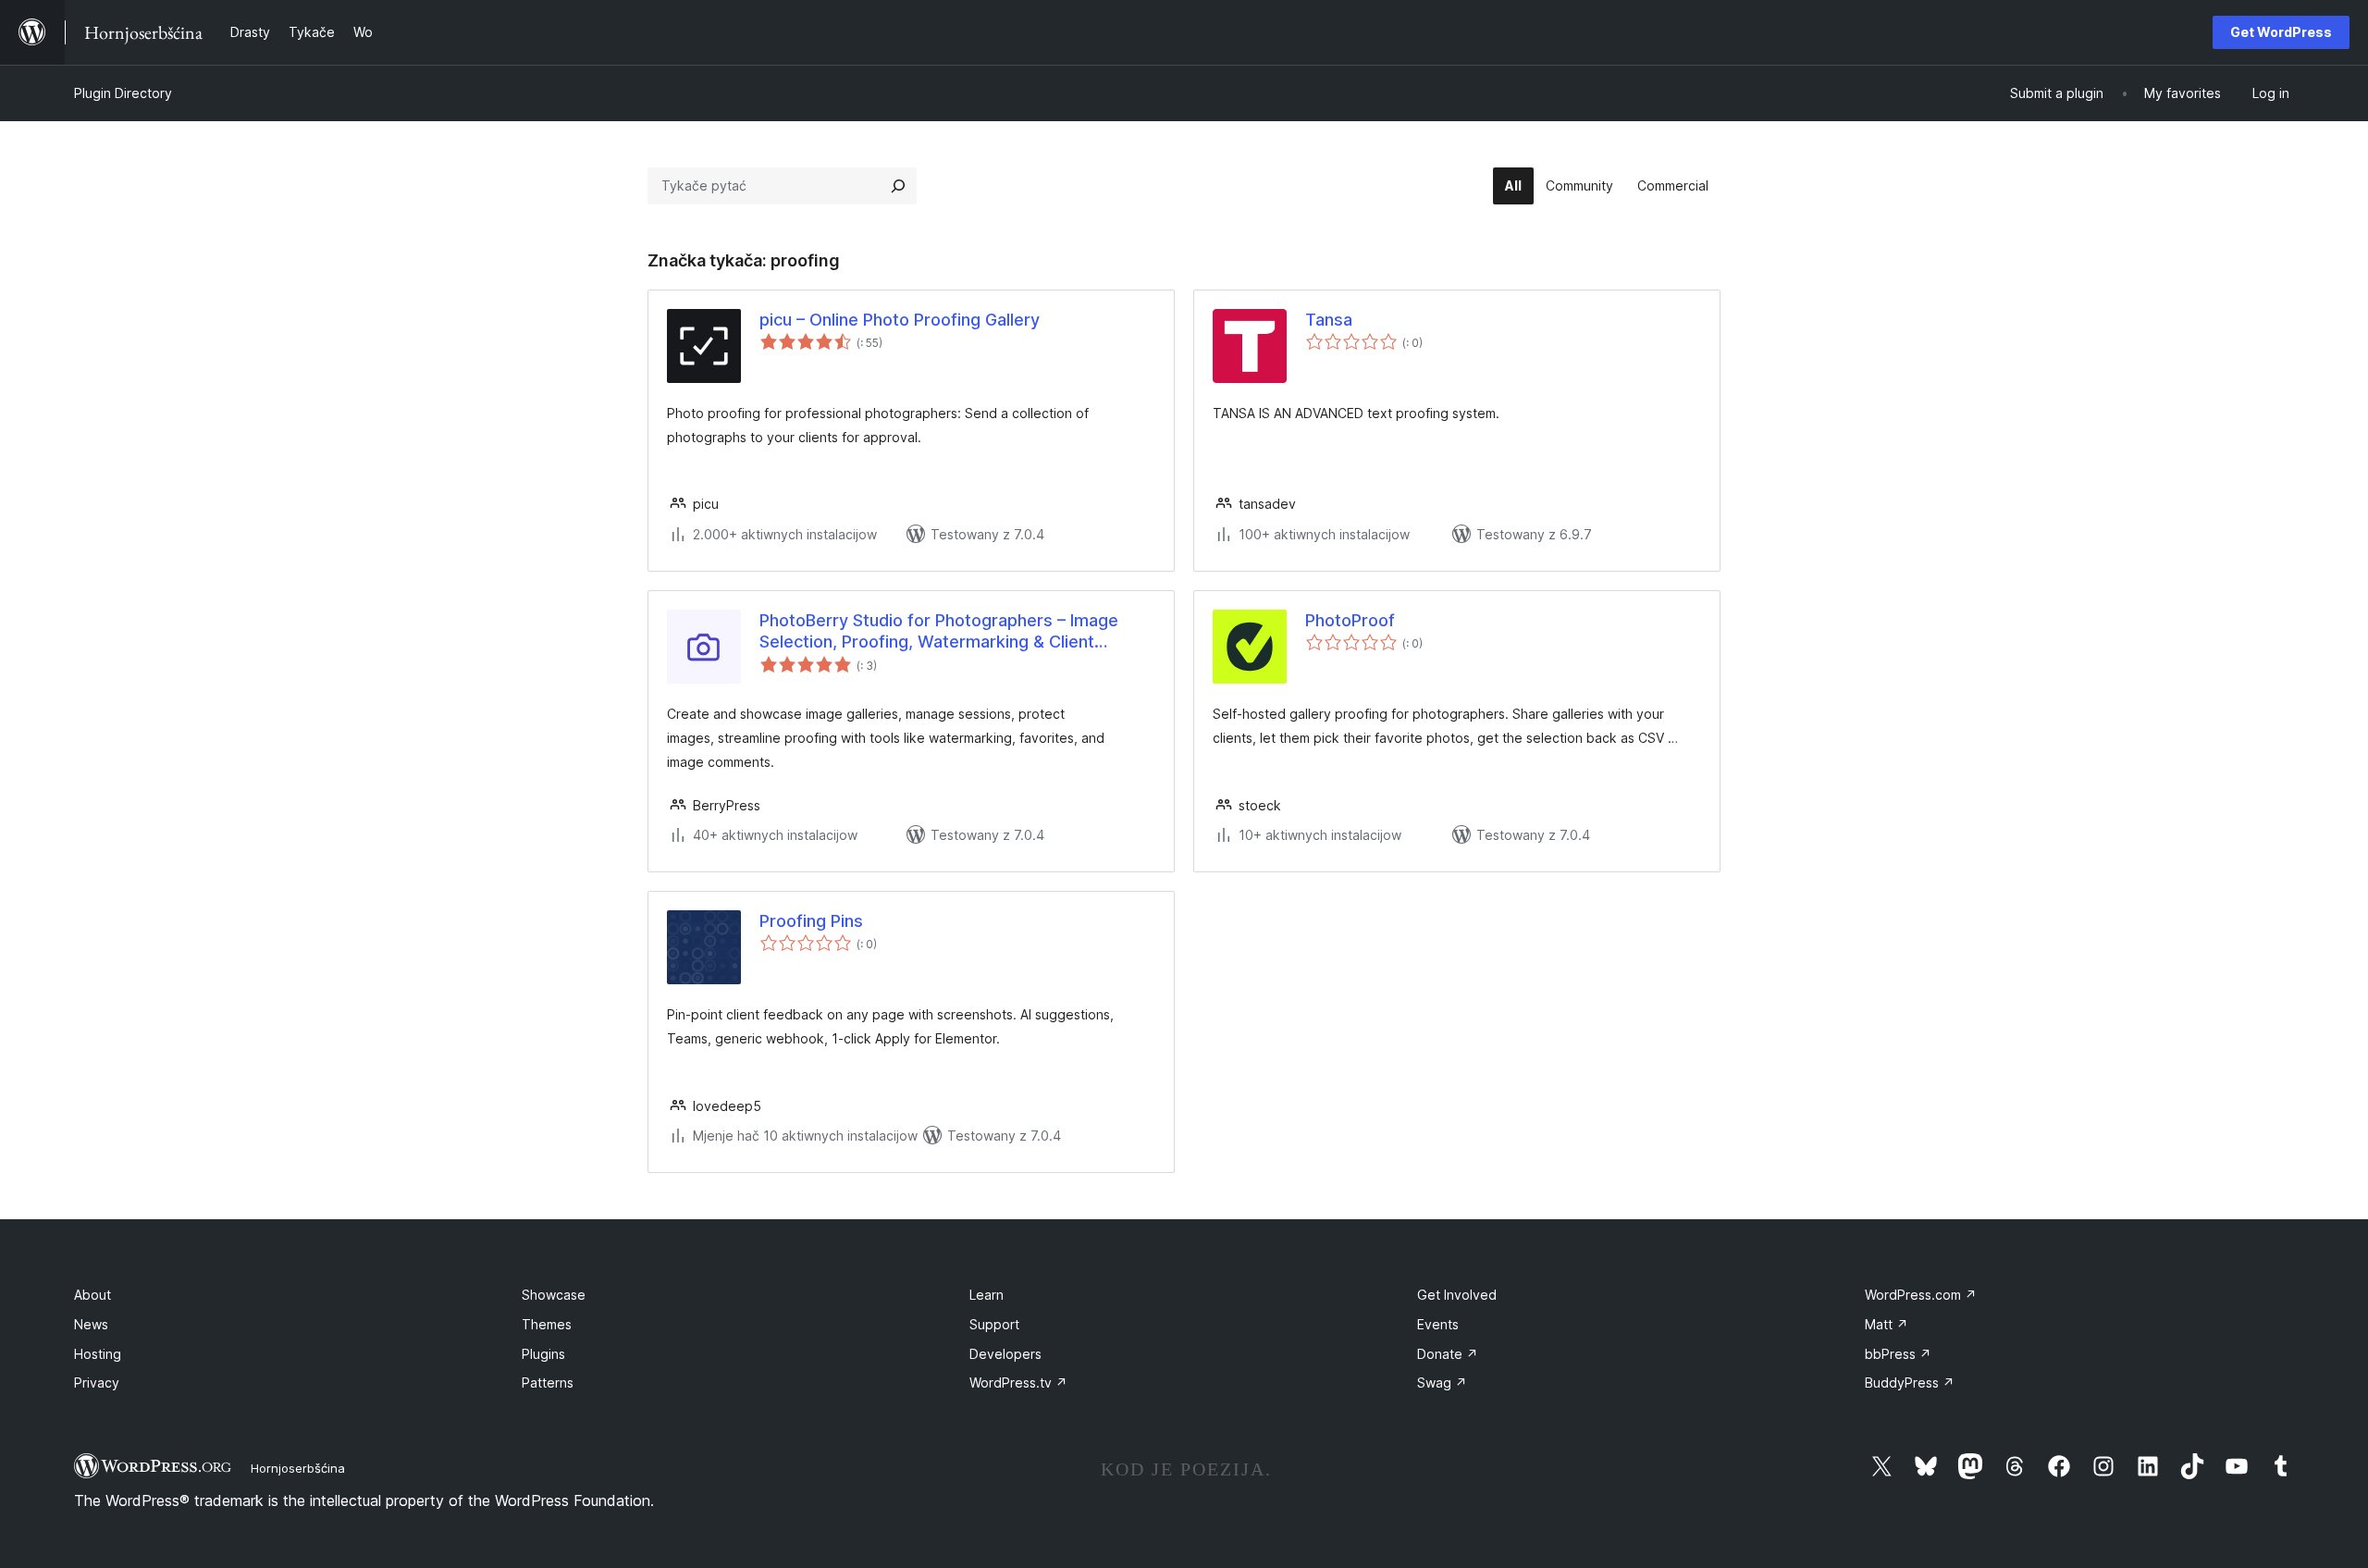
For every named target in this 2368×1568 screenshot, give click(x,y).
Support (994, 1324)
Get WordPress (2281, 32)
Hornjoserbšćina (298, 1468)
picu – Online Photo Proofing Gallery (900, 320)
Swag (1442, 1383)
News (91, 1324)
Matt (1887, 1324)
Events (1438, 1324)
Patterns (548, 1383)
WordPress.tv (1018, 1383)
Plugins (543, 1354)
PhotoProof (1350, 620)
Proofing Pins (811, 921)
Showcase (554, 1295)
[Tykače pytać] (898, 186)
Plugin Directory (123, 93)
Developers (1005, 1354)
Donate (1448, 1354)
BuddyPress (1910, 1383)
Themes (547, 1324)
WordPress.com (1921, 1295)
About (92, 1295)
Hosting (98, 1354)
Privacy (97, 1383)
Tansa (1329, 320)
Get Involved (1457, 1295)
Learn (987, 1295)
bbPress (1898, 1354)
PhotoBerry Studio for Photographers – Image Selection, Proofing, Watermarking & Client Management (939, 632)
